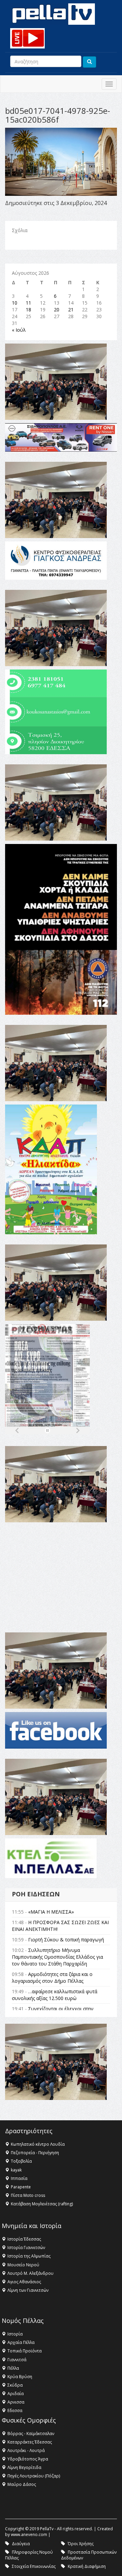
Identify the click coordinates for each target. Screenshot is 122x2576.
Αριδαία (16, 2394)
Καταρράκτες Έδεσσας (30, 2442)
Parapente (21, 2187)
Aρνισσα (16, 2402)
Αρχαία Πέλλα (21, 2342)
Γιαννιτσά (17, 2360)
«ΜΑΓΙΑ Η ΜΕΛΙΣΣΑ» (51, 1912)
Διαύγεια (21, 2544)
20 (57, 310)
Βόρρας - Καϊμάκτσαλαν (31, 2434)
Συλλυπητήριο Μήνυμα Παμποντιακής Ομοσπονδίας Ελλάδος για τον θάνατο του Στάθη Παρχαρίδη (57, 1957)
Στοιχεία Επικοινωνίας (34, 2566)
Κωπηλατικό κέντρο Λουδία (38, 2144)
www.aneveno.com (29, 2534)
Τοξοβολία (21, 2161)
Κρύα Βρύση (20, 2377)
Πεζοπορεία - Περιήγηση (35, 2153)
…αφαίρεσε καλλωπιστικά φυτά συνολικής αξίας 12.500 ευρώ (55, 1995)
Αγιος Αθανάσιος (24, 2282)
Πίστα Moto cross (28, 2195)
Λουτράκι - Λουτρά (26, 2450)
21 (71, 310)
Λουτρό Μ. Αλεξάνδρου (30, 2273)
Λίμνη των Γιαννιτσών (28, 2290)
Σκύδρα (15, 2385)
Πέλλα (13, 2368)
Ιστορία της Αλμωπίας (29, 2256)
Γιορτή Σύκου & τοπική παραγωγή (66, 1940)
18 (28, 310)
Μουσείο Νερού (23, 2265)
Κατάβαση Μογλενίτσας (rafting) (42, 2204)
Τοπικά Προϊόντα (25, 2351)
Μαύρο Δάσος (22, 2484)
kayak (16, 2170)
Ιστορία (15, 2334)
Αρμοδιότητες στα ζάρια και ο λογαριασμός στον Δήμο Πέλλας (52, 1977)
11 (28, 303)
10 (15, 303)
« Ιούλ (19, 330)
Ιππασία (19, 2178)
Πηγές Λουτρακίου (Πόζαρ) (34, 2476)
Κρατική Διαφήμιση (87, 2566)
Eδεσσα (15, 2410)
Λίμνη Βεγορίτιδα (24, 2467)
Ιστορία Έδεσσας (24, 2239)
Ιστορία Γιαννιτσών (26, 2248)
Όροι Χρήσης (81, 2544)
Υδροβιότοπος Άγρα (28, 2459)
